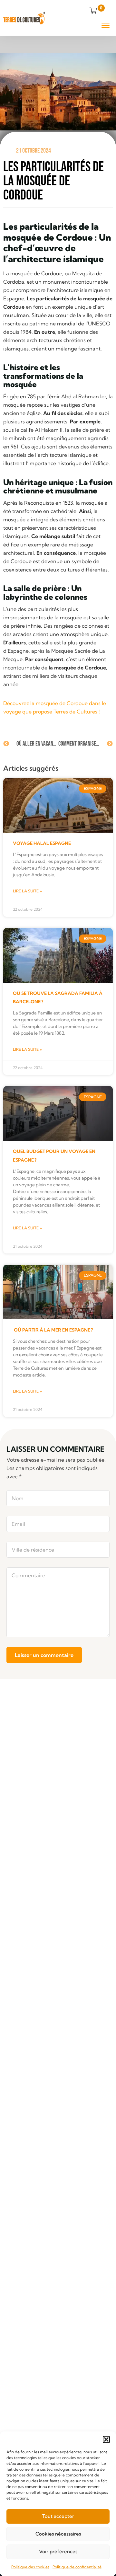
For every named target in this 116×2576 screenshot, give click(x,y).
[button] (106, 2439)
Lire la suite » (27, 891)
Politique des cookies (30, 2567)
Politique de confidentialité (77, 2567)
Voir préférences (58, 2551)
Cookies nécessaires (58, 2534)
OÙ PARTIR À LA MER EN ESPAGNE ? (53, 1330)
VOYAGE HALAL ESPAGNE (42, 843)
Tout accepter (58, 2516)
